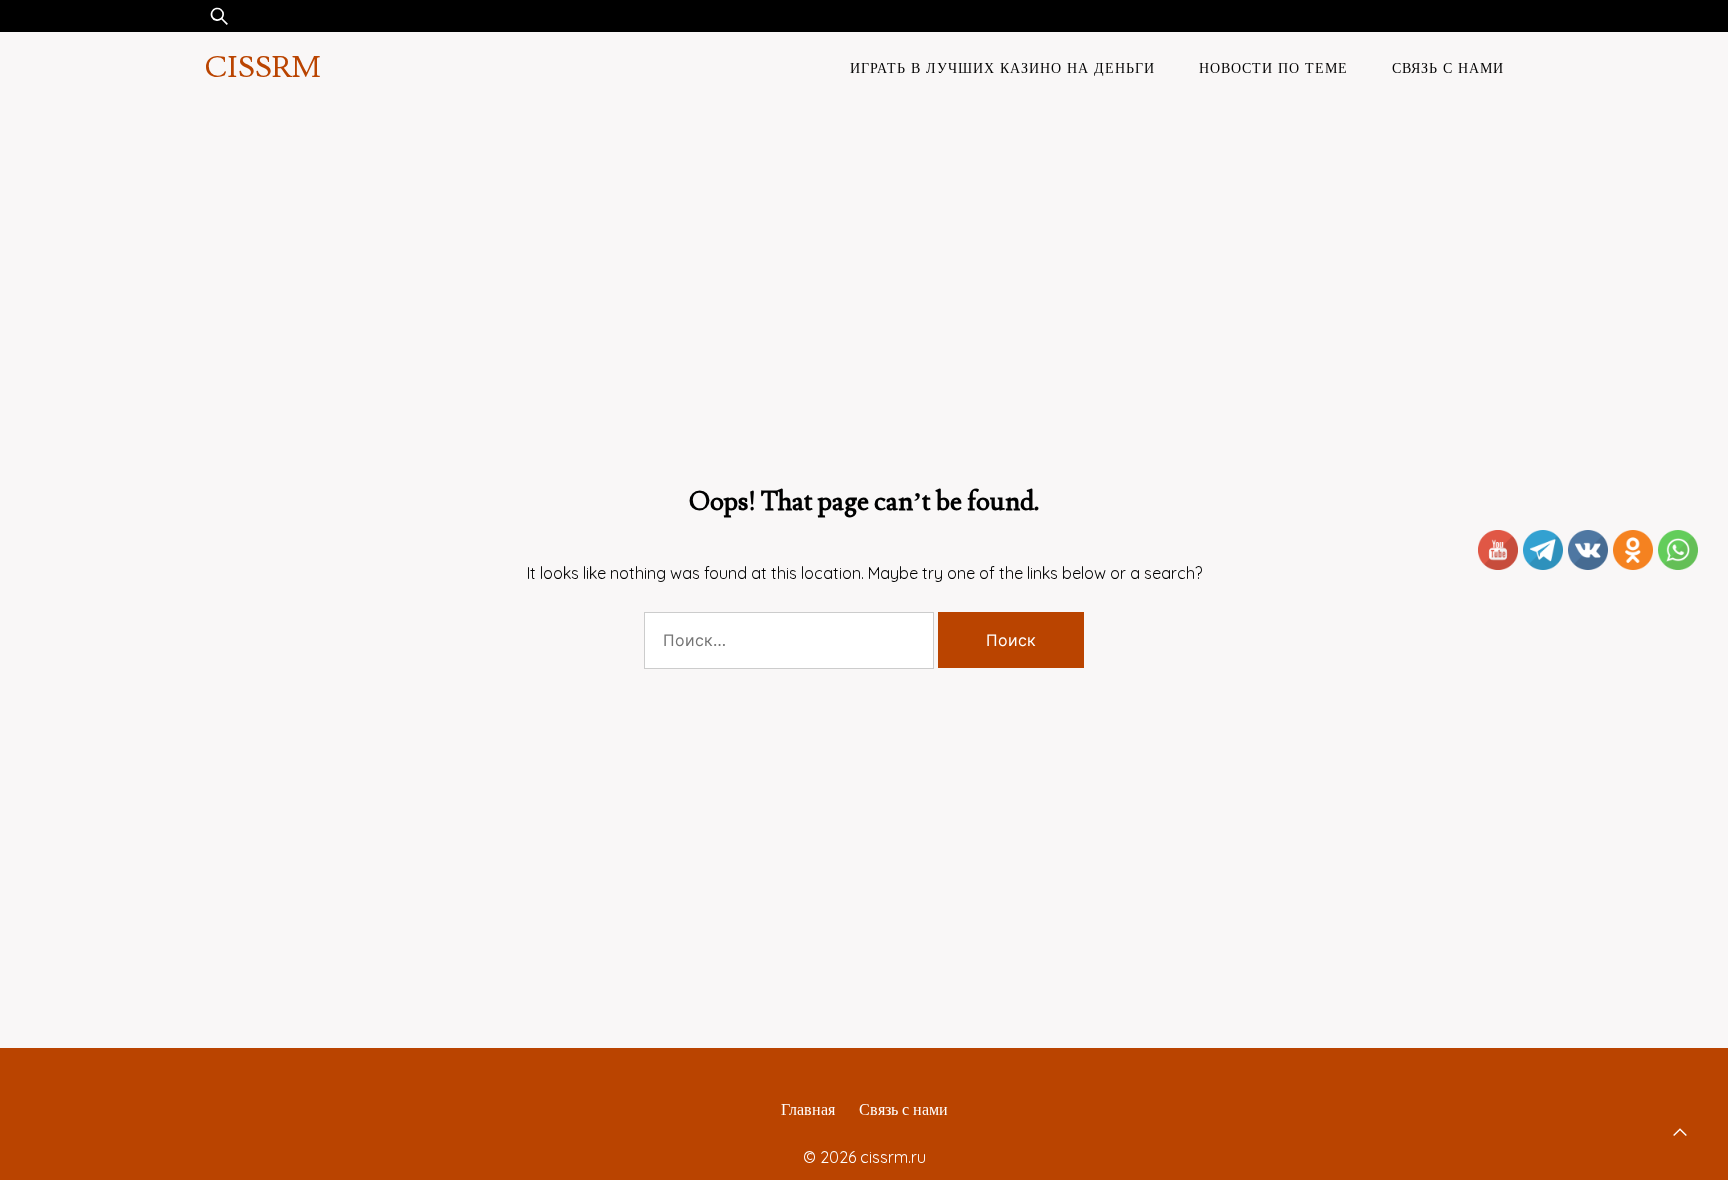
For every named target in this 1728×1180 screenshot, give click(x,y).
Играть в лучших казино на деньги (1002, 68)
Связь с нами (1448, 68)
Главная (808, 1109)
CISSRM (262, 67)
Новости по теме (1273, 68)
